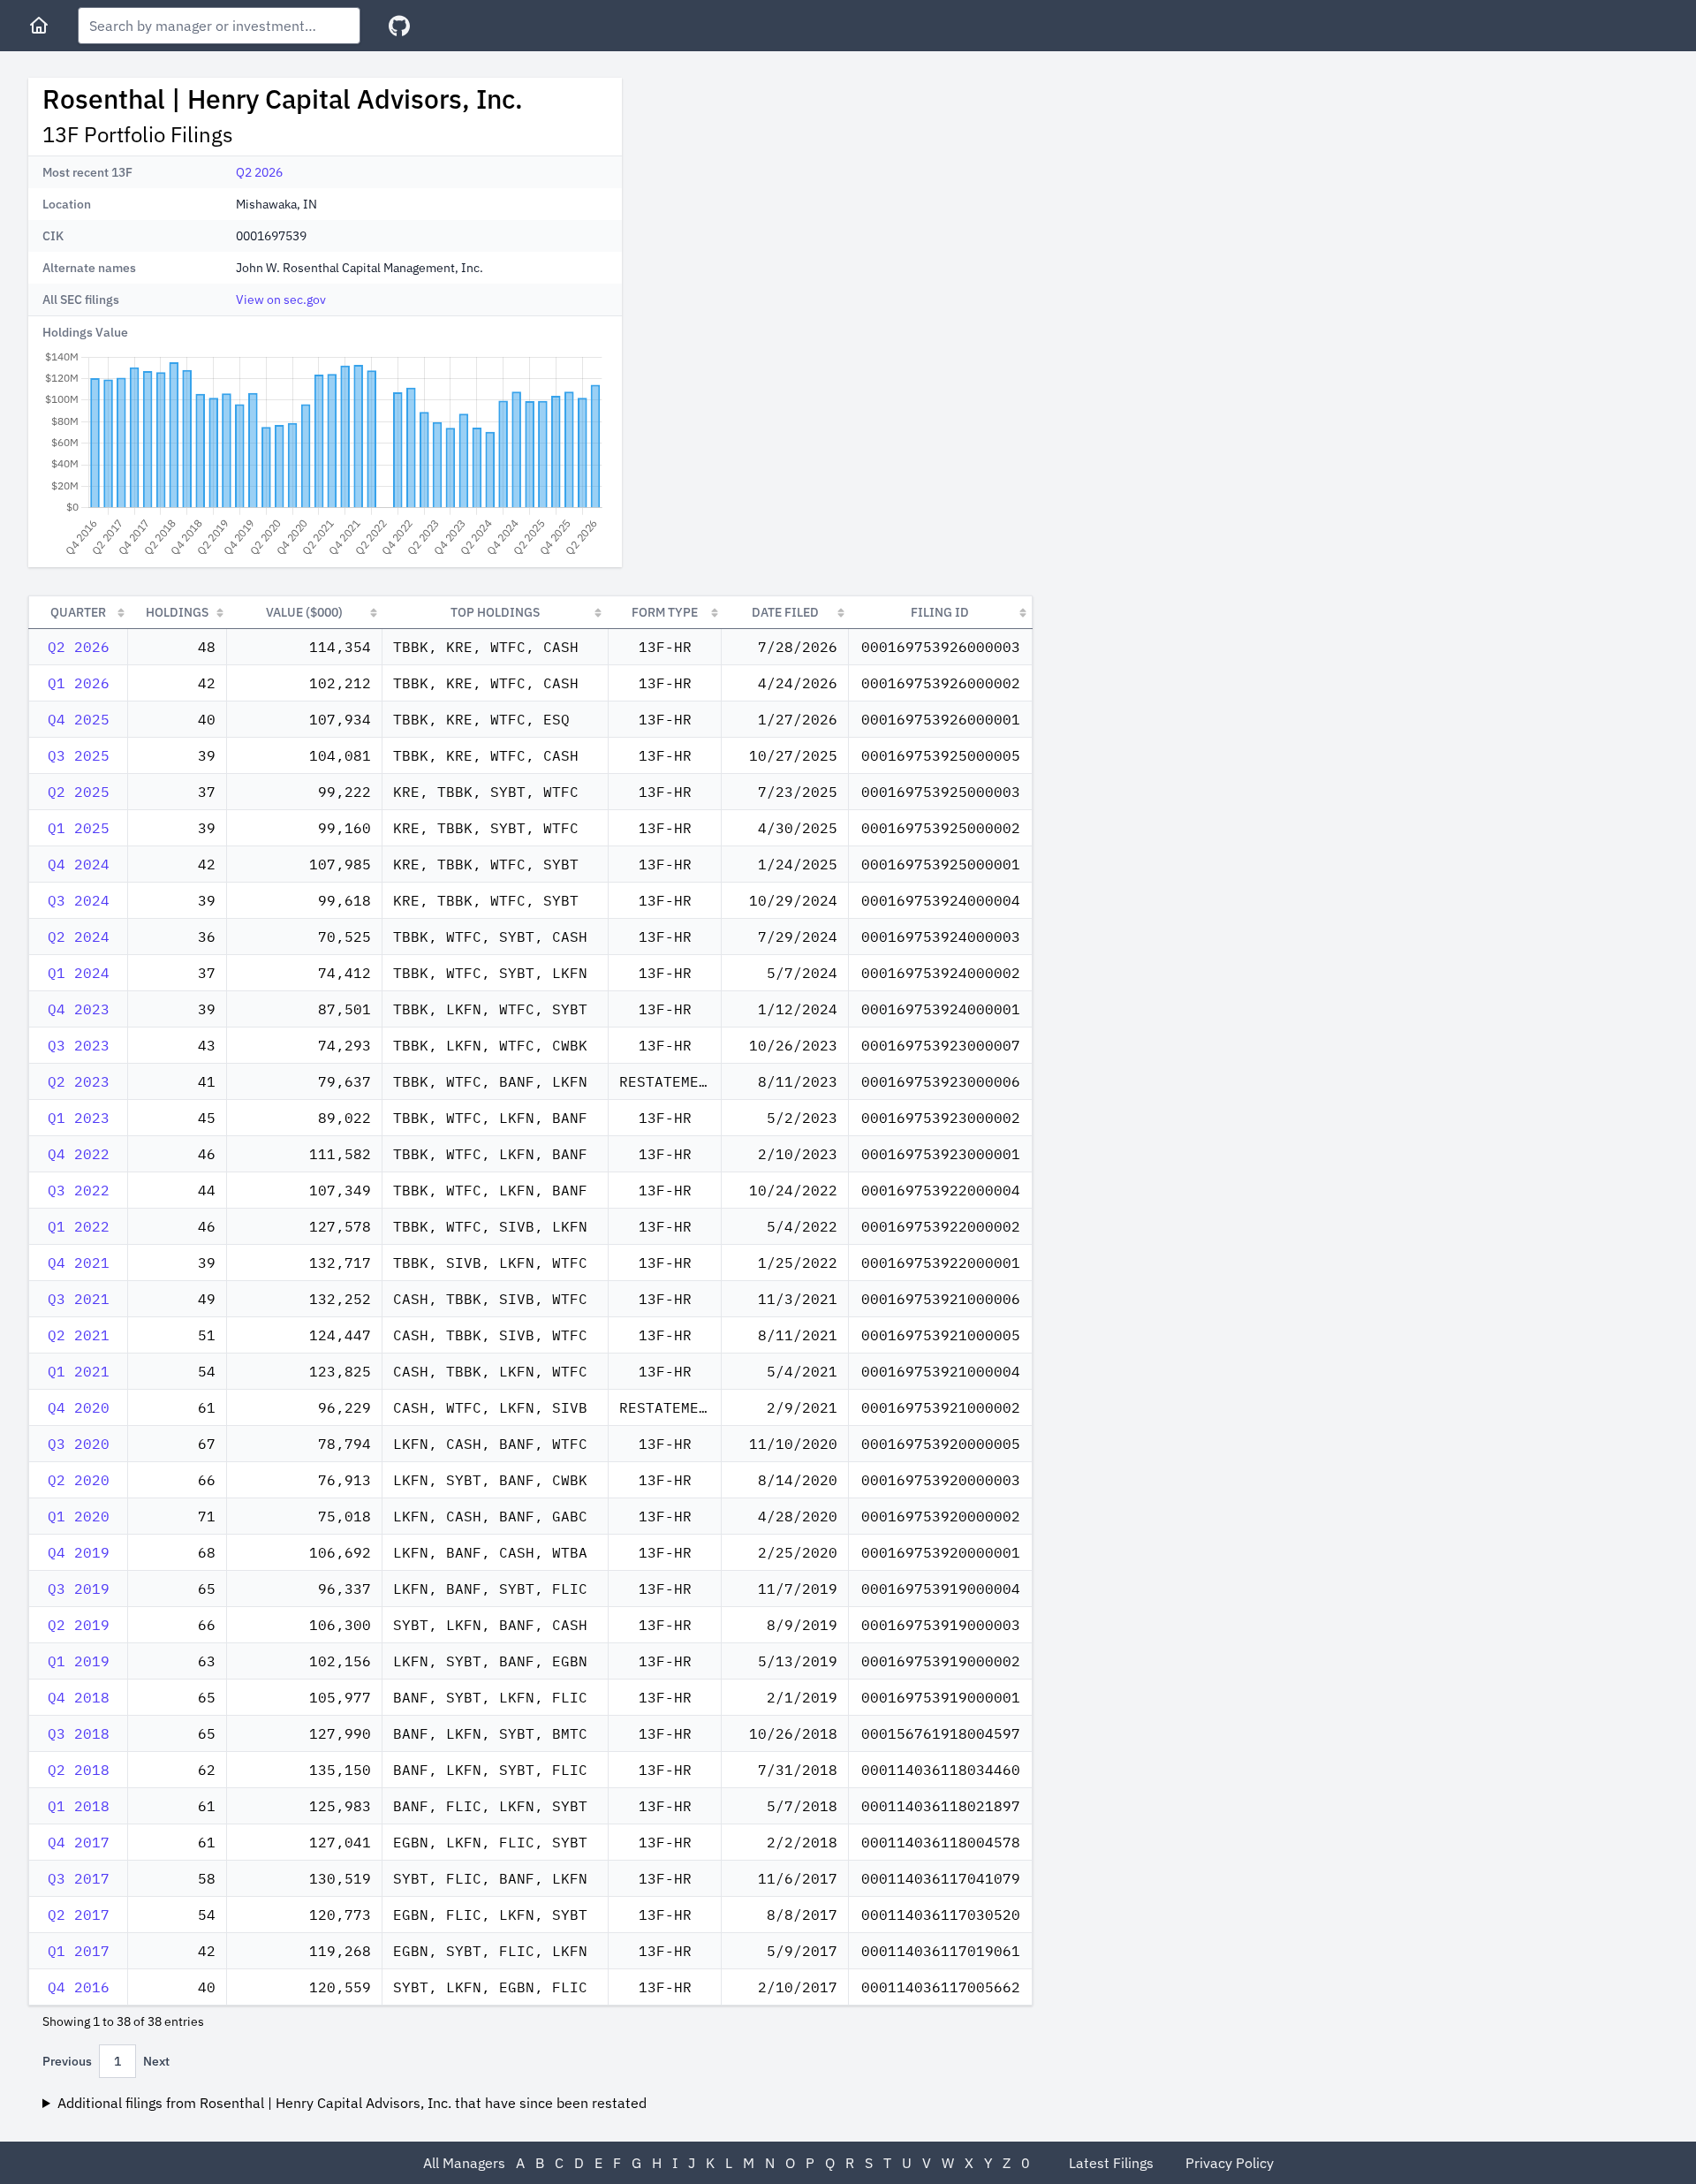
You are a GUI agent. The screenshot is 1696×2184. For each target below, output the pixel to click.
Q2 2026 (259, 172)
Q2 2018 (79, 1770)
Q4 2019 (79, 1552)
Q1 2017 (79, 1951)
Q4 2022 (79, 1154)
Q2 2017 (79, 1915)
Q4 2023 (79, 1009)
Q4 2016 (79, 1987)
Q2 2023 (79, 1081)
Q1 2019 (79, 1661)
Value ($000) (304, 612)
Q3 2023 (79, 1045)
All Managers (464, 2163)
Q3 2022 (79, 1190)
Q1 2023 (79, 1118)
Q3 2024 (79, 900)
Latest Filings (1111, 2163)
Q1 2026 (79, 683)
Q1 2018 (79, 1806)
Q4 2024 (79, 864)
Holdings (177, 612)
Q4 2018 (79, 1697)
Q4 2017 (79, 1842)
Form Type (665, 612)
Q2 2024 (79, 937)
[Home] (39, 26)
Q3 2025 (79, 755)
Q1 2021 (79, 1371)
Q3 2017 (79, 1878)
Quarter (78, 612)
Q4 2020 (79, 1407)
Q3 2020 (79, 1444)
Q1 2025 (79, 828)
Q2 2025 (79, 792)
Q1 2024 (79, 973)
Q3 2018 (79, 1733)
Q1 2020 (79, 1516)
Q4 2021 (79, 1263)
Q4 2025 (79, 719)
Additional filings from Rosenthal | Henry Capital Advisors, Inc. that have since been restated (352, 2103)
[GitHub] (399, 26)
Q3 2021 (79, 1299)
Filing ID (940, 612)
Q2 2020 (79, 1480)
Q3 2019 (79, 1589)
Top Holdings (495, 612)
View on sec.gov (281, 300)
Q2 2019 (79, 1625)
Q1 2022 (79, 1226)
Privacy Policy (1230, 2163)
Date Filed (785, 612)
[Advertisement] (784, 201)
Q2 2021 (79, 1335)
